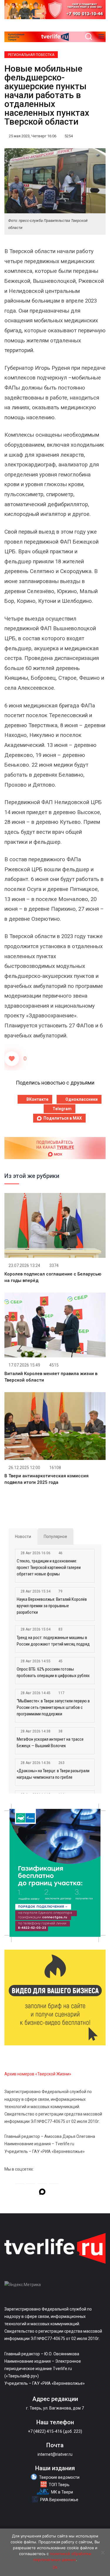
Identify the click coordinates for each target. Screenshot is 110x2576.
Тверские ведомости (59, 2477)
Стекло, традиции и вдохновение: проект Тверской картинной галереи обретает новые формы (49, 1567)
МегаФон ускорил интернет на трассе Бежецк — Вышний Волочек (50, 1742)
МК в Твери (62, 2492)
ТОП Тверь (59, 2485)
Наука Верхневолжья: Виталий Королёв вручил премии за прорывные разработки (52, 1606)
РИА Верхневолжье (59, 2500)
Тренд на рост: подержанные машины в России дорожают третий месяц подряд (53, 1641)
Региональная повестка (31, 55)
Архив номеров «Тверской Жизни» (38, 2074)
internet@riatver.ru (55, 2454)
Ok (55, 2567)
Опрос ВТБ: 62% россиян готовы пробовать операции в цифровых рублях (53, 1672)
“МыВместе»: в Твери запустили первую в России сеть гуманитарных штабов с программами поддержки (53, 1707)
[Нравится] (12, 1059)
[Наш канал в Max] (42, 2193)
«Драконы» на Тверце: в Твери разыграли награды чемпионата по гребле (53, 1774)
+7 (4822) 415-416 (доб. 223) (55, 2431)
